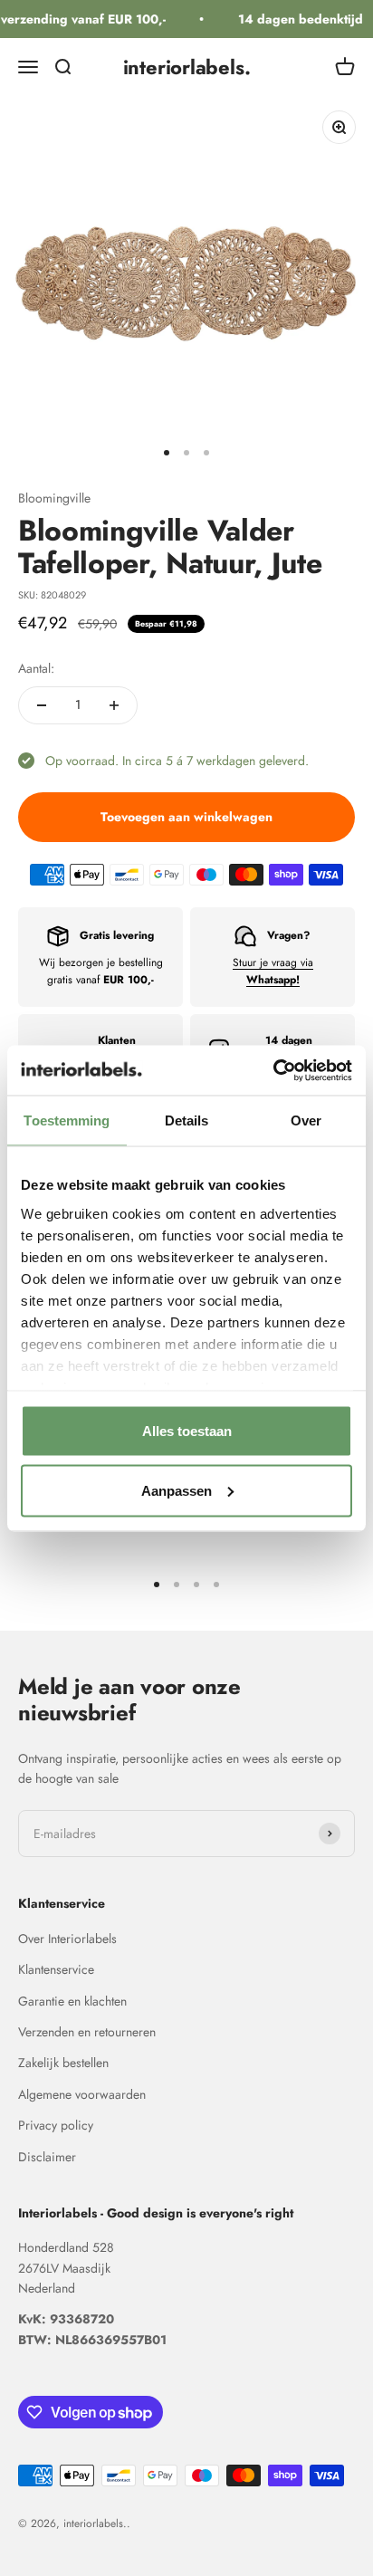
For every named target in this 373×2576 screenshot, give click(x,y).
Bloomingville (54, 498)
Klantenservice (56, 1969)
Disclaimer (47, 2157)
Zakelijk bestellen (63, 2063)
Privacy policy (56, 2125)
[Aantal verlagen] (42, 705)
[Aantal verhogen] (114, 705)
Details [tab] (187, 1120)
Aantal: (36, 668)
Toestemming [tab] (67, 1120)
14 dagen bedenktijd (296, 19)
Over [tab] (306, 1120)
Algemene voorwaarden (82, 2094)
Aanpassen (177, 1490)
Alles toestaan (187, 1431)
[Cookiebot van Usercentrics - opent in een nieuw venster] (273, 1070)
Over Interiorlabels (67, 1939)
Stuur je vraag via (273, 971)
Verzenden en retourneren (87, 2032)
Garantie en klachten (72, 2001)
